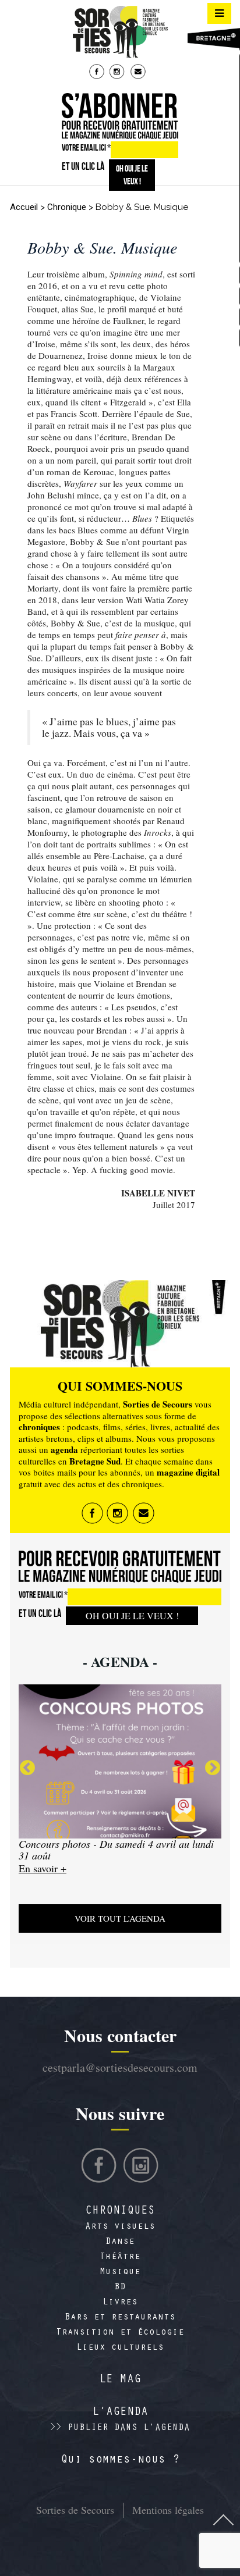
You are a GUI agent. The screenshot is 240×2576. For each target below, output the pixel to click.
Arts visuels (120, 2227)
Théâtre (120, 2257)
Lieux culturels (120, 2348)
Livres (120, 2303)
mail (139, 73)
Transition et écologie (120, 2333)
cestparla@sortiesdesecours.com (120, 2067)
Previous (27, 1768)
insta (118, 73)
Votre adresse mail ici (134, 2514)
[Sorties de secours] (120, 32)
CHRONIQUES (120, 2212)
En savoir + (43, 1879)
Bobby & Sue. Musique (102, 247)
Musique (120, 2272)
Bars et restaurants (120, 2318)
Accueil (24, 207)
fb (98, 73)
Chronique (67, 207)
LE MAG (120, 2381)
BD (120, 2288)
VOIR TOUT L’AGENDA (120, 1918)
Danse (120, 2242)
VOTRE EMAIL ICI (86, 147)
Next (213, 1768)
